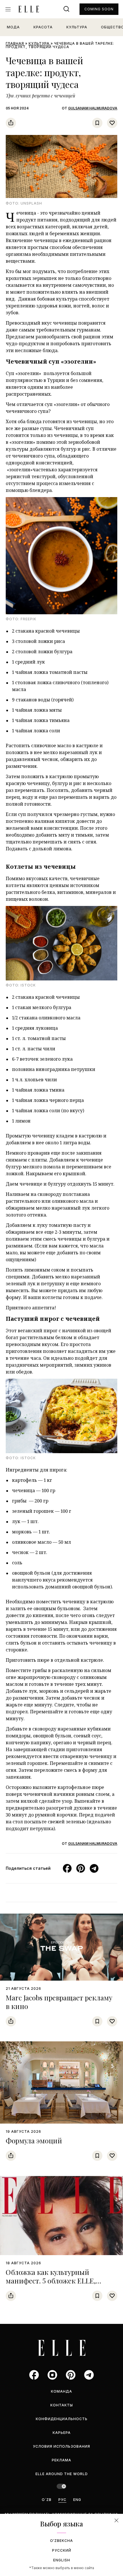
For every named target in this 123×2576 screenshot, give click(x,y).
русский (62, 2550)
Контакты (62, 2405)
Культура (77, 27)
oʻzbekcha (61, 2541)
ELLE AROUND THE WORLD (62, 2474)
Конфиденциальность (62, 2419)
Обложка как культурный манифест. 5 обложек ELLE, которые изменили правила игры (61, 2281)
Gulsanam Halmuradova (93, 108)
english (62, 2560)
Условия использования (61, 2446)
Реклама (61, 2460)
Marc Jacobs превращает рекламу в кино (59, 2002)
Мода (13, 27)
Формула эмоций (34, 2141)
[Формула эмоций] (61, 2082)
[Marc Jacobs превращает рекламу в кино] (61, 1947)
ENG (77, 2500)
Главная (15, 43)
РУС (62, 2500)
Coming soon (99, 9)
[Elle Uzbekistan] (29, 9)
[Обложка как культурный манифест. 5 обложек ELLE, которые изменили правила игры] (61, 2215)
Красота (43, 27)
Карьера (62, 2433)
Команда (61, 2391)
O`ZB (47, 2500)
